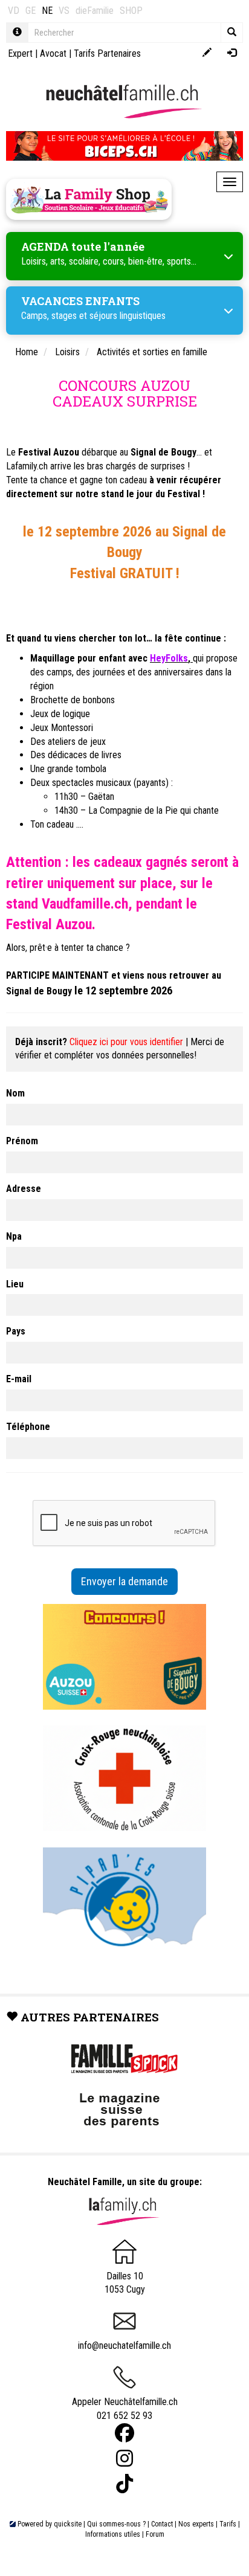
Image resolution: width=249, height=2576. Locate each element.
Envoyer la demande (124, 1581)
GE (31, 11)
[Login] (232, 53)
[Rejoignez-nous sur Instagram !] (124, 2458)
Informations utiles (113, 2534)
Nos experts (196, 2524)
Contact (162, 2524)
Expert (20, 53)
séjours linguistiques (128, 316)
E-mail (19, 1379)
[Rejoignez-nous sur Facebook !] (124, 2433)
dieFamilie (95, 11)
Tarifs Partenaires (107, 53)
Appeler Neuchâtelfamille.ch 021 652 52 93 (125, 2409)
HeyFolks (169, 658)
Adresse (24, 1189)
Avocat (53, 53)
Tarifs (228, 2524)
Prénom (22, 1141)
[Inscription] (207, 53)
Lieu (15, 1284)
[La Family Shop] (89, 199)
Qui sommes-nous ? (116, 2524)
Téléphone (28, 1427)
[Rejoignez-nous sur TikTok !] (124, 2484)
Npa (14, 1236)
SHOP (131, 11)
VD (14, 11)
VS (64, 11)
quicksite (68, 2524)
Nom (15, 1093)
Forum (155, 2534)
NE (47, 11)
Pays (16, 1331)
